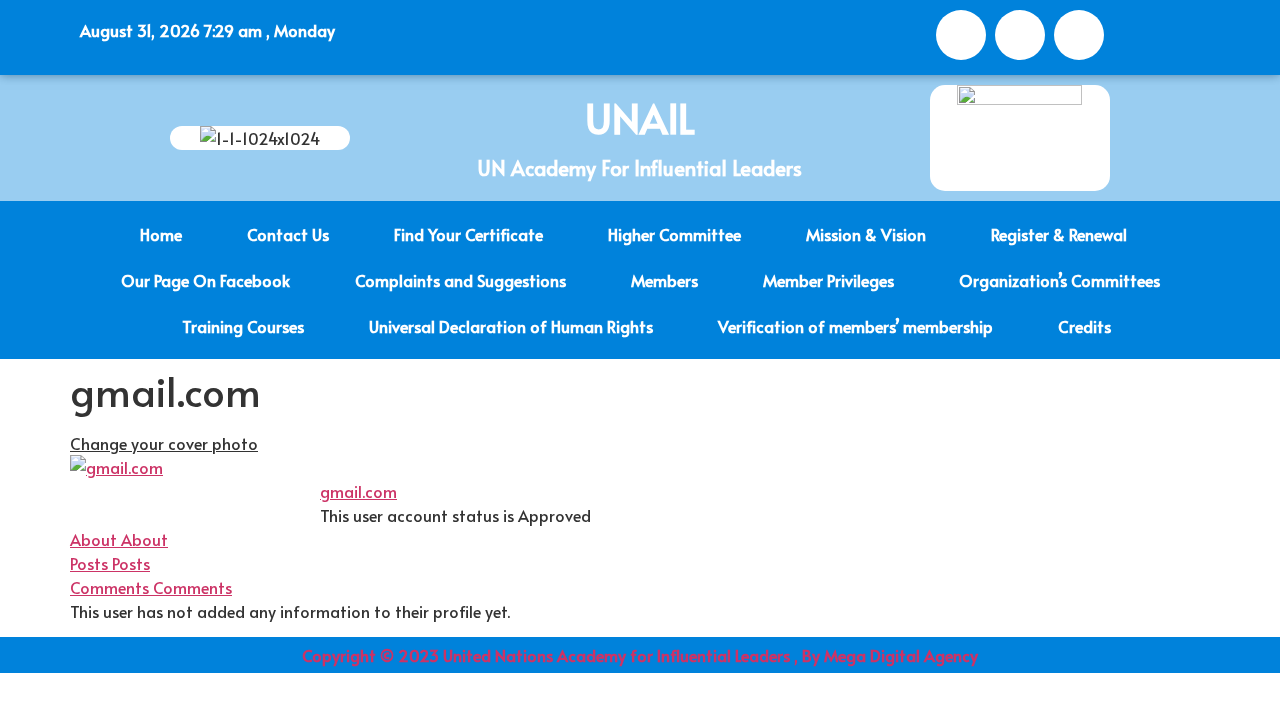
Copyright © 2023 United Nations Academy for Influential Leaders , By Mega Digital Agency (640, 655)
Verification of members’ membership (855, 326)
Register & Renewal (1059, 234)
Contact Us (288, 234)
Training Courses (243, 326)
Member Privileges (828, 280)
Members (664, 280)
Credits (1084, 326)
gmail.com (358, 491)
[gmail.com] (116, 467)
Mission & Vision (866, 234)
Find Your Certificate (468, 234)
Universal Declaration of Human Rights (511, 326)
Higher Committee (674, 234)
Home (161, 234)
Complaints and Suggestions (460, 280)
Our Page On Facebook (205, 280)
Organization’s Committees (1059, 280)
